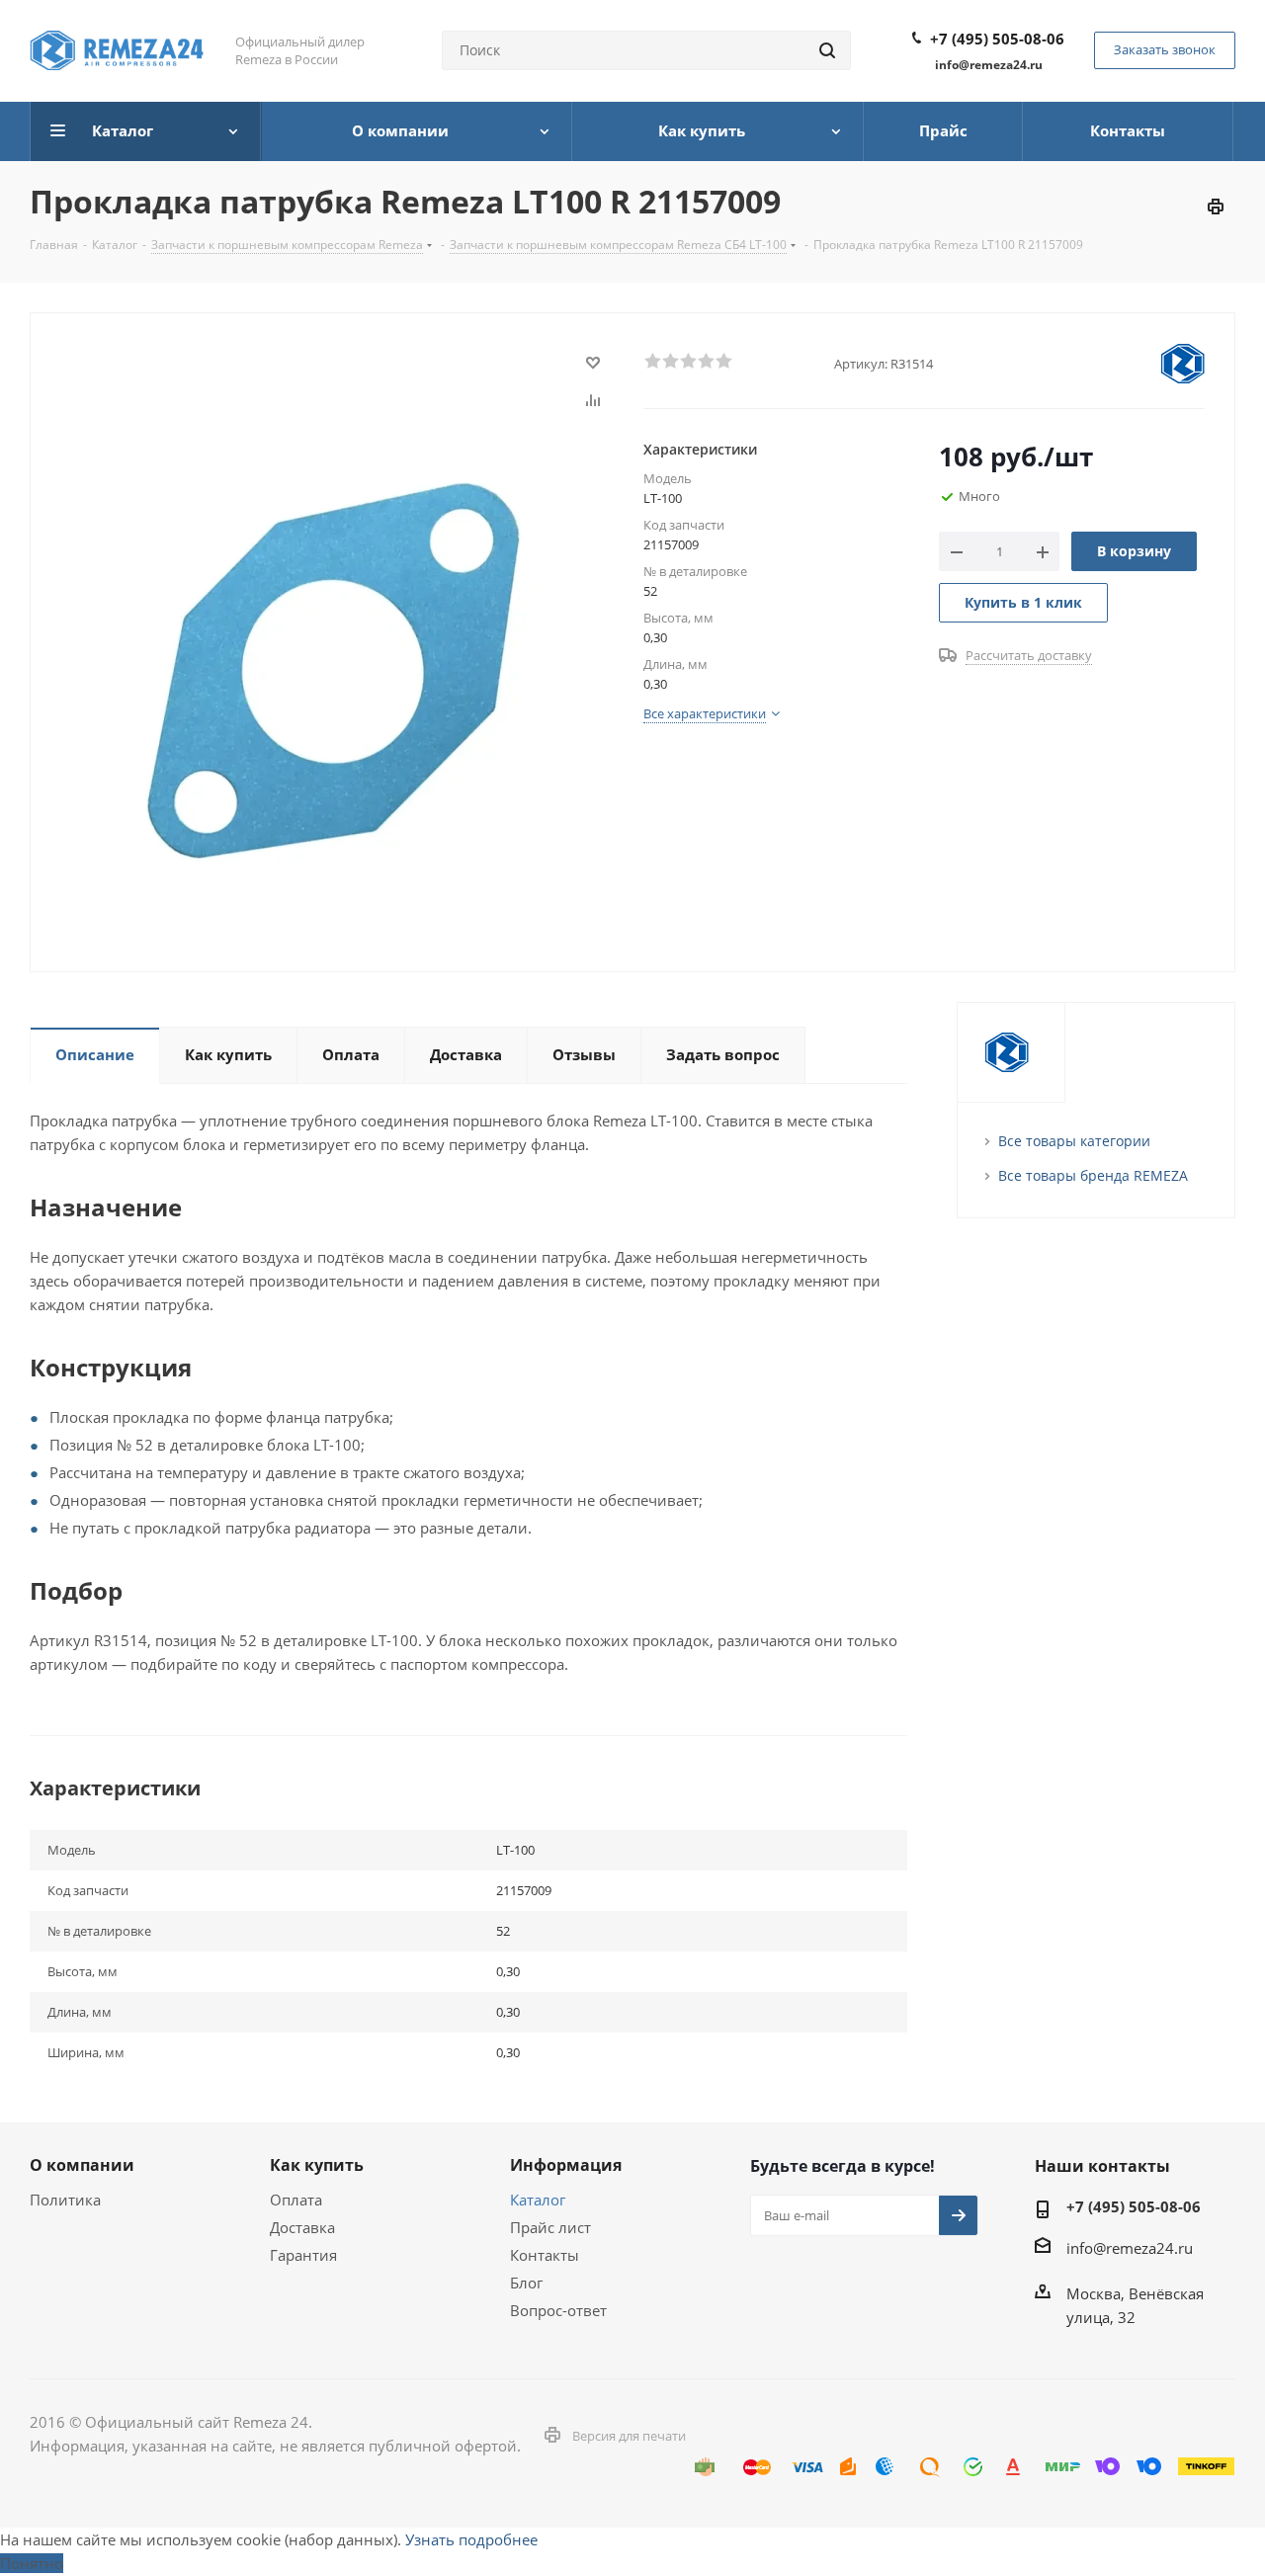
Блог (526, 2283)
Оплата (296, 2200)
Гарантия (303, 2255)
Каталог (538, 2200)
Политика (65, 2200)
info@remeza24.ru (1130, 2248)
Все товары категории (1074, 1141)
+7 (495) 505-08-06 (997, 39)
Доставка (302, 2227)
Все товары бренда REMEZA (1093, 1175)
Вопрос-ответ (558, 2310)
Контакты (545, 2255)
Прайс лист (550, 2227)
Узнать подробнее (471, 2539)
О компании (82, 2165)
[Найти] (827, 50)
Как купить (317, 2165)
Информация (566, 2165)
